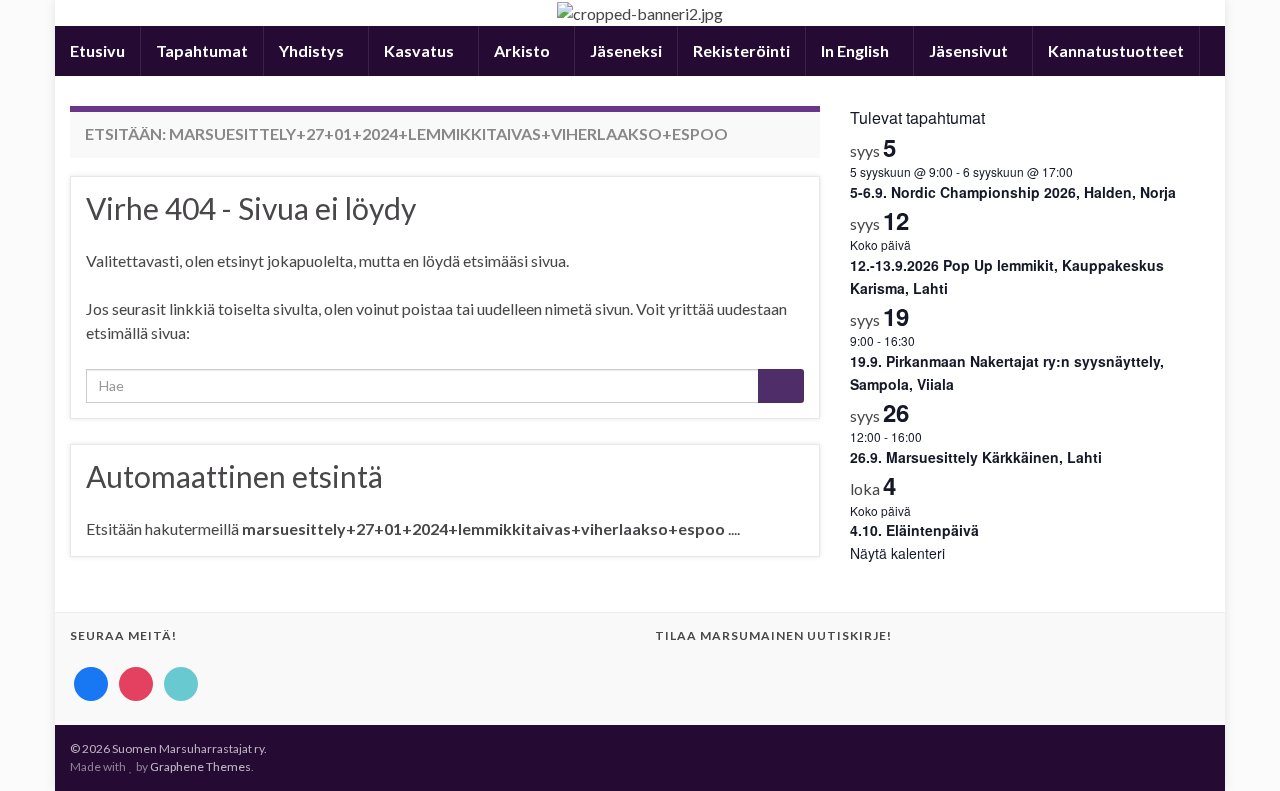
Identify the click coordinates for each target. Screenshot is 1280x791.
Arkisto (523, 50)
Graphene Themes (200, 766)
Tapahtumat (202, 50)
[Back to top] (1235, 746)
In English (856, 50)
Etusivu (97, 50)
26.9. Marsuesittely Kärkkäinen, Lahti (976, 457)
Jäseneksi (626, 50)
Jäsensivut (970, 50)
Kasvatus (420, 50)
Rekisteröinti (741, 50)
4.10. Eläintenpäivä (914, 530)
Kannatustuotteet (1116, 50)
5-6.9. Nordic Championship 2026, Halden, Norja (1013, 192)
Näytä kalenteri (897, 553)
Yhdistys (313, 50)
